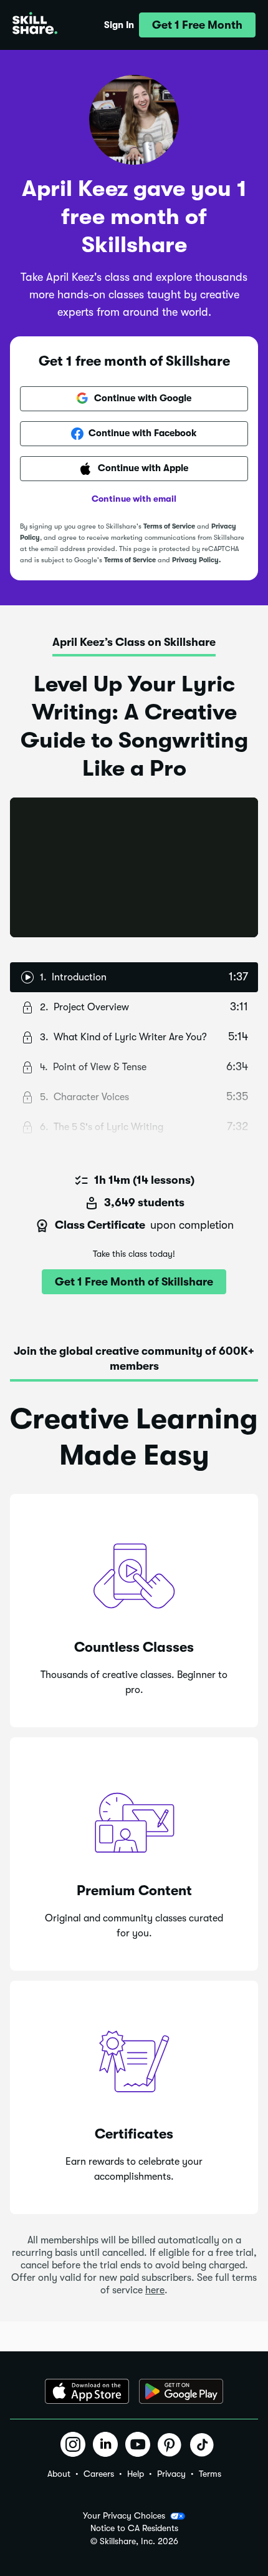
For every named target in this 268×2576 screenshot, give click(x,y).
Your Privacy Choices (124, 2515)
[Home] (35, 25)
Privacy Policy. (196, 560)
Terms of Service (169, 526)
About (59, 2474)
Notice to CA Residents (134, 2528)
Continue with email (134, 499)
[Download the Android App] (181, 2391)
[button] (197, 25)
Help (136, 2474)
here (155, 2290)
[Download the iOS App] (87, 2391)
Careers (99, 2474)
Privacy (171, 2474)
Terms (210, 2474)
